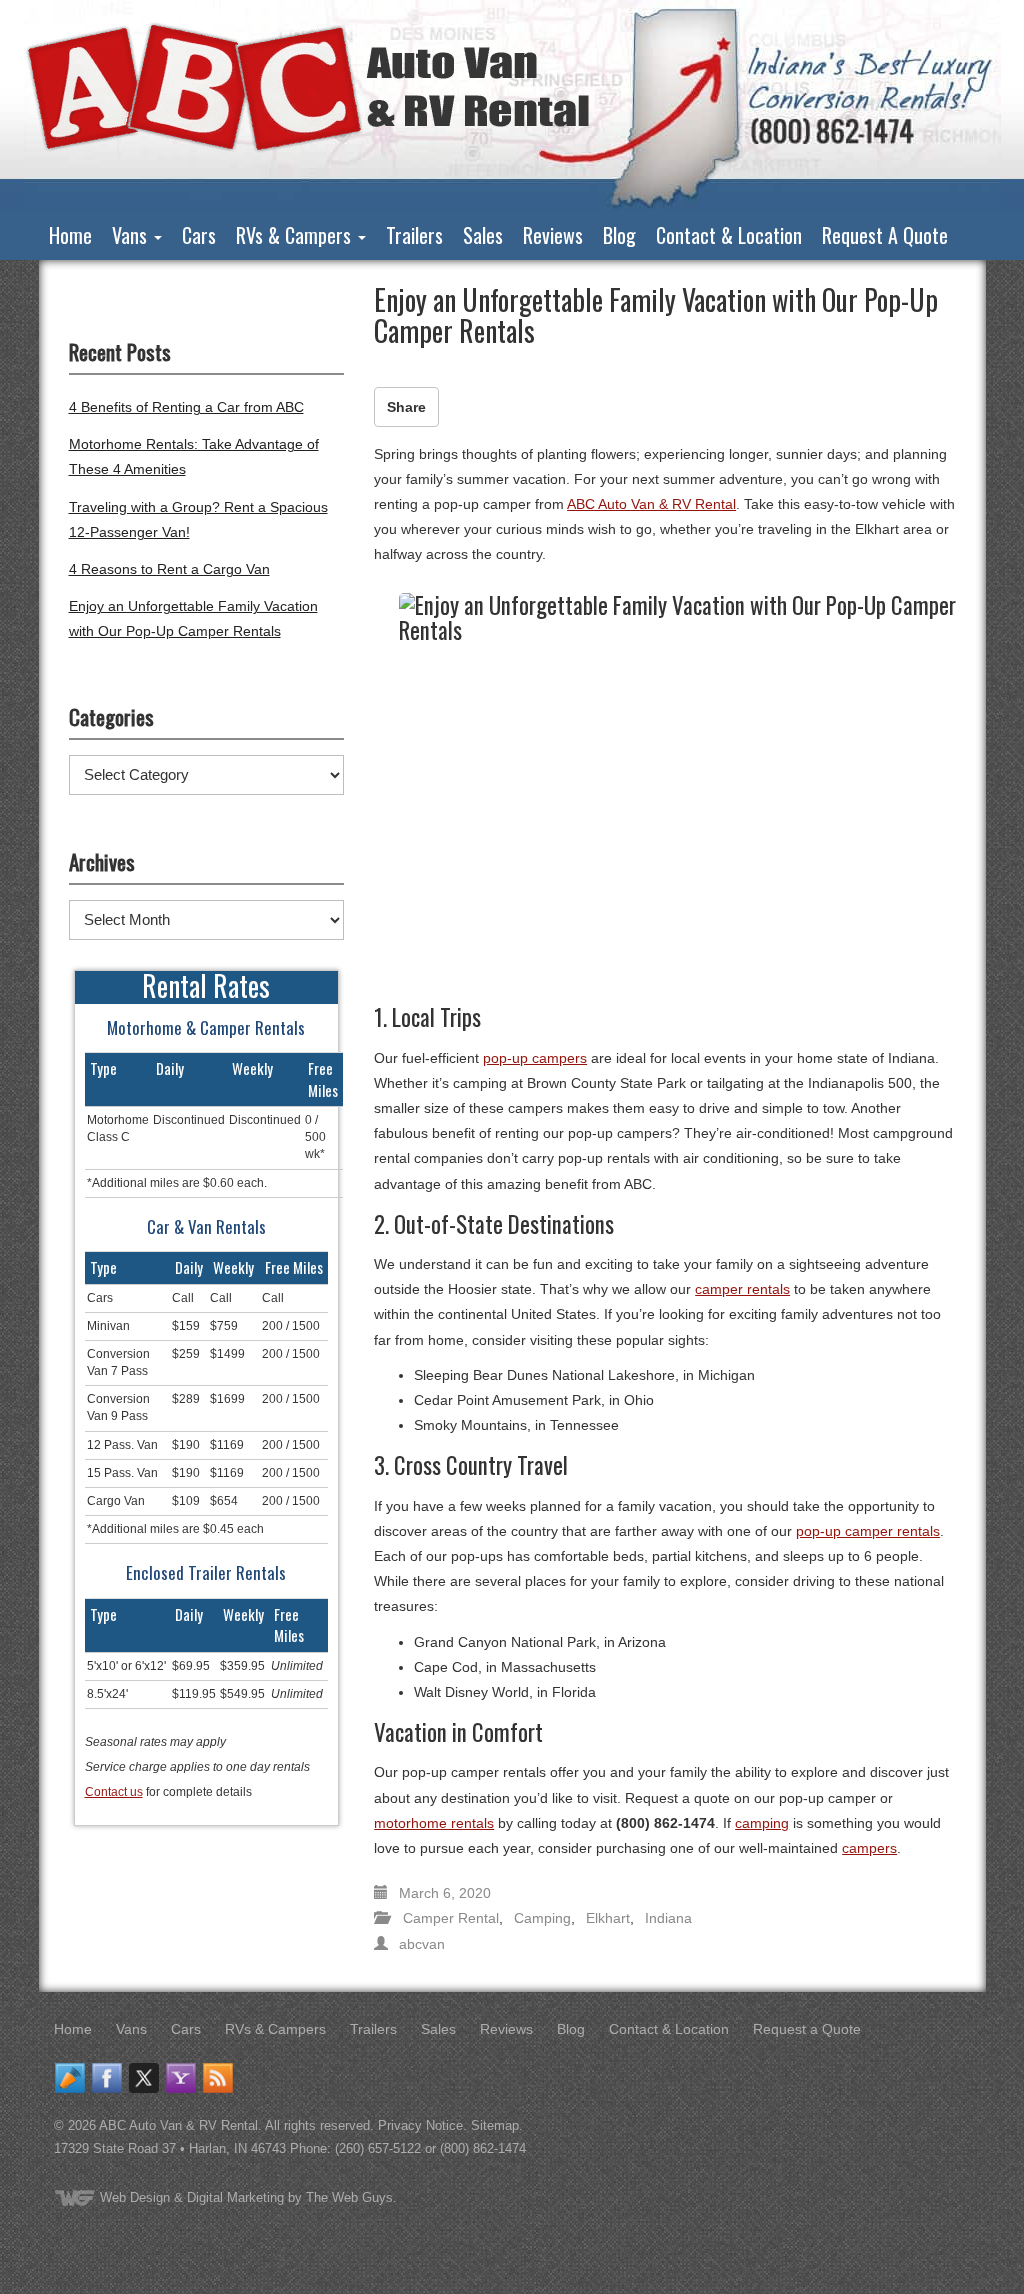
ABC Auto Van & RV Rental (651, 504)
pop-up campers (535, 1058)
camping (762, 1823)
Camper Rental (451, 1918)
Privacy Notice (420, 2125)
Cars (199, 235)
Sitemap (495, 2125)
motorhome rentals (434, 1823)
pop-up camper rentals (868, 1531)
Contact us (114, 1792)
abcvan (422, 1944)
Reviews (553, 235)
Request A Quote (885, 235)
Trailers (414, 235)
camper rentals (742, 1289)
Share (406, 407)
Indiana (668, 1918)
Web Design (135, 2197)
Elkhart (608, 1918)
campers (869, 1848)
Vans (132, 235)
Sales (483, 235)
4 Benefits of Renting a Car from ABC (186, 407)
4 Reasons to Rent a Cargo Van (169, 569)
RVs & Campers (296, 235)
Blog (619, 235)
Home (70, 235)
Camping (542, 1918)
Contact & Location (729, 235)
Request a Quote (807, 2029)
